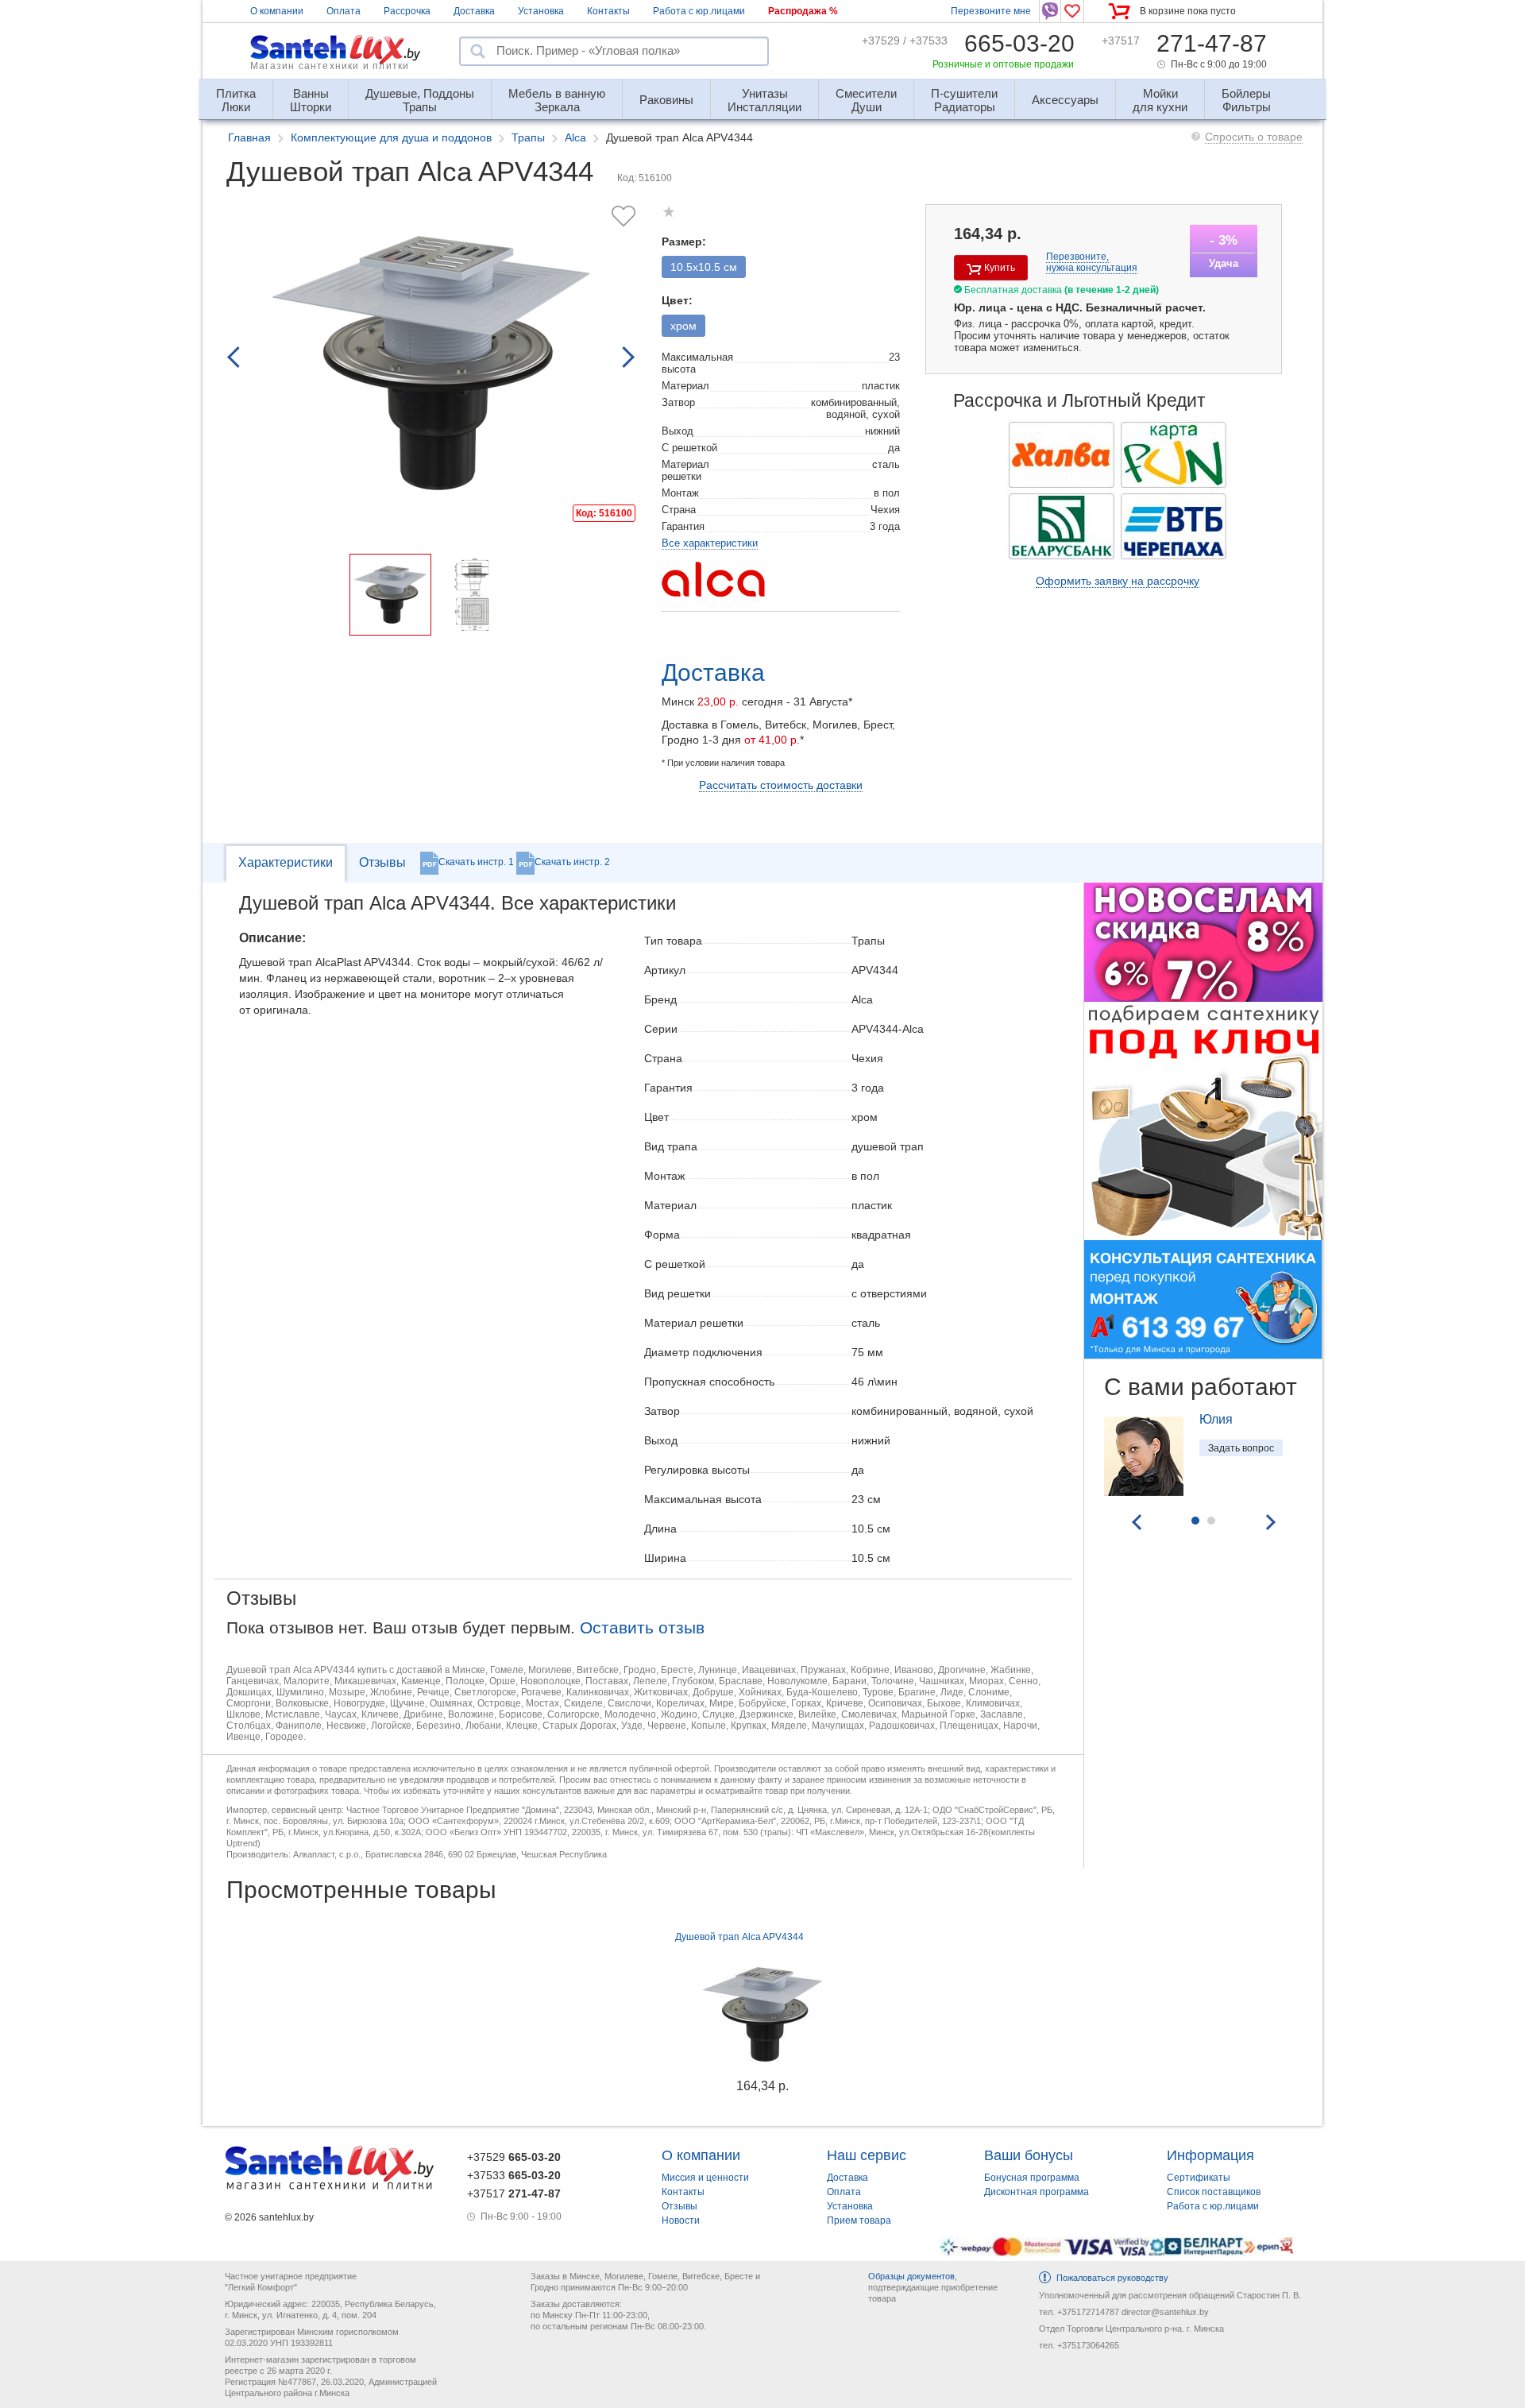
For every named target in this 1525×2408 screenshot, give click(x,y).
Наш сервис (867, 2155)
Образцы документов (911, 2276)
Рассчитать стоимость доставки (781, 785)
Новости (681, 2221)
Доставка (474, 11)
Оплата (344, 11)
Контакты (608, 11)
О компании (277, 11)
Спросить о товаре (1254, 137)
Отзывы (382, 862)
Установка (541, 11)
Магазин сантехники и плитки (330, 66)
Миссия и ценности (705, 2178)
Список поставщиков (1214, 2192)
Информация (1210, 2155)
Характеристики (286, 862)
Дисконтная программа (1037, 2192)
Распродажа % (803, 11)
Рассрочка (407, 11)
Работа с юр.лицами (699, 11)
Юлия (1216, 1419)
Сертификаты (1199, 2178)
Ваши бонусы (1029, 2155)
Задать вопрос (1241, 1448)
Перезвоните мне (991, 11)
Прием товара (859, 2221)
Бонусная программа (1032, 2178)
